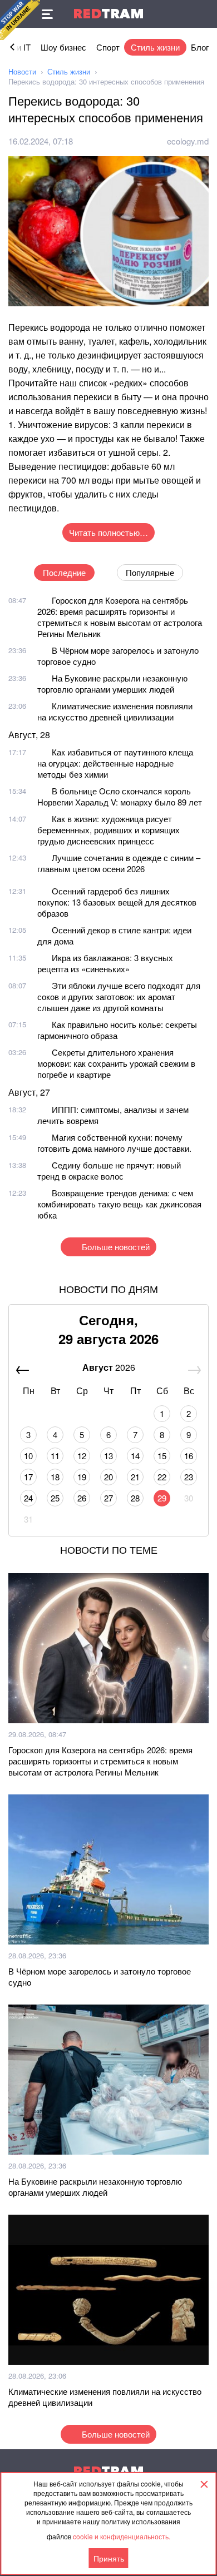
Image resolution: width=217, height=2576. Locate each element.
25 (55, 1498)
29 (162, 1498)
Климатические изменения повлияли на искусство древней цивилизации (115, 711)
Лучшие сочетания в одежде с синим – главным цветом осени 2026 (119, 863)
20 (108, 1477)
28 (135, 1498)
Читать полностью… (108, 532)
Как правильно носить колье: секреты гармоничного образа (117, 1030)
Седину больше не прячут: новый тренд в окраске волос (109, 1170)
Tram (108, 14)
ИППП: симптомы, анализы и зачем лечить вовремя (113, 1115)
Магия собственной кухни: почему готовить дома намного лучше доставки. (114, 1143)
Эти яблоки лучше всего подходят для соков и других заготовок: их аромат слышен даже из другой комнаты (119, 996)
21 (135, 1477)
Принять (109, 2558)
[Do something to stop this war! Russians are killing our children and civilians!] (20, 20)
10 (28, 1456)
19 (82, 1477)
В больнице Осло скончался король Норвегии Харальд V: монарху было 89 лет (120, 796)
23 (189, 1477)
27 (108, 1498)
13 (108, 1456)
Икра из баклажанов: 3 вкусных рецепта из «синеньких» (105, 963)
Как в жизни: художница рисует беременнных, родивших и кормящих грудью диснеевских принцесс (108, 830)
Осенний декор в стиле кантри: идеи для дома (114, 935)
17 (28, 1477)
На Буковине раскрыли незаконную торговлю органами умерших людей (112, 683)
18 (55, 1477)
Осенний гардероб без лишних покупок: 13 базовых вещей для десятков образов (117, 902)
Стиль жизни (155, 47)
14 (135, 1456)
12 (82, 1456)
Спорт (108, 47)
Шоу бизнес (63, 47)
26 (82, 1498)
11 (55, 1456)
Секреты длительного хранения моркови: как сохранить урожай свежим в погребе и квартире (116, 1063)
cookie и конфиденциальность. (122, 2536)
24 (28, 1498)
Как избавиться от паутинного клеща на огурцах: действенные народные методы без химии (115, 763)
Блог (200, 47)
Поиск (203, 14)
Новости (22, 71)
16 (189, 1456)
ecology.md (188, 141)
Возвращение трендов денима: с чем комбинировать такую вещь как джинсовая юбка (119, 1204)
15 (162, 1456)
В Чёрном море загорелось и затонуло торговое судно (118, 656)
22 (162, 1477)
